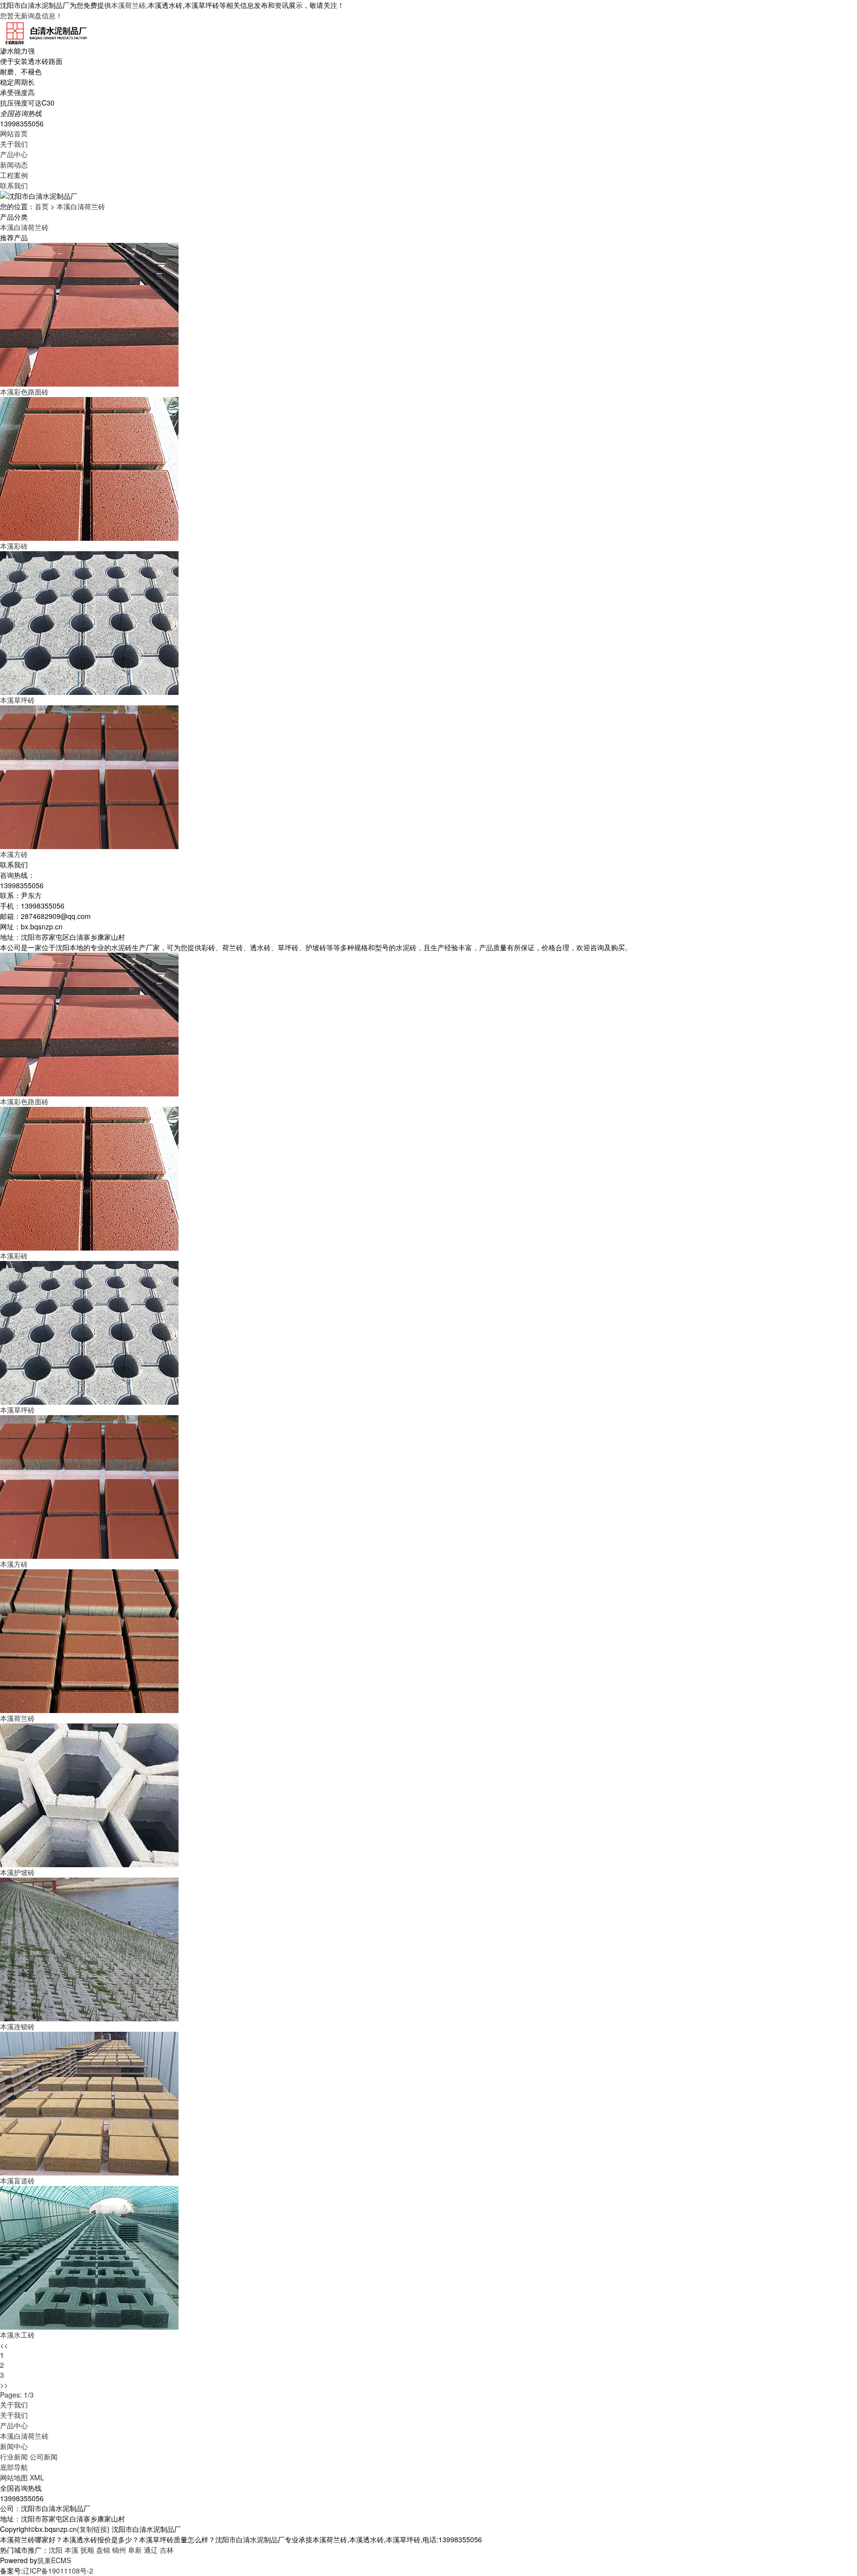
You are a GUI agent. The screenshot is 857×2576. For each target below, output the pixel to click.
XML (37, 2477)
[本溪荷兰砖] (89, 1640)
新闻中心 (14, 2446)
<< (4, 2345)
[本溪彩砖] (89, 1178)
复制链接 (93, 2529)
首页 (42, 206)
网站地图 (14, 2477)
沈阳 (56, 2550)
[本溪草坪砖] (89, 1332)
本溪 (71, 2550)
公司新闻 (44, 2457)
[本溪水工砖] (89, 2257)
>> (4, 2385)
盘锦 (103, 2550)
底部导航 (14, 2467)
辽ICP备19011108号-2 (58, 2571)
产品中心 (14, 154)
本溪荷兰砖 (128, 5)
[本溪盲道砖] (89, 2103)
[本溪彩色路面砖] (89, 1024)
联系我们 (14, 185)
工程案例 (14, 175)
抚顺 (87, 2550)
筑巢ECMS (54, 2560)
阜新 (135, 2550)
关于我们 (14, 144)
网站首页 (14, 133)
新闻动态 (14, 165)
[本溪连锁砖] (89, 1948)
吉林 (167, 2550)
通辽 (151, 2550)
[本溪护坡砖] (89, 1794)
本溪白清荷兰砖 (81, 206)
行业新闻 (14, 2457)
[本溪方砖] (89, 1486)
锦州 (119, 2550)
